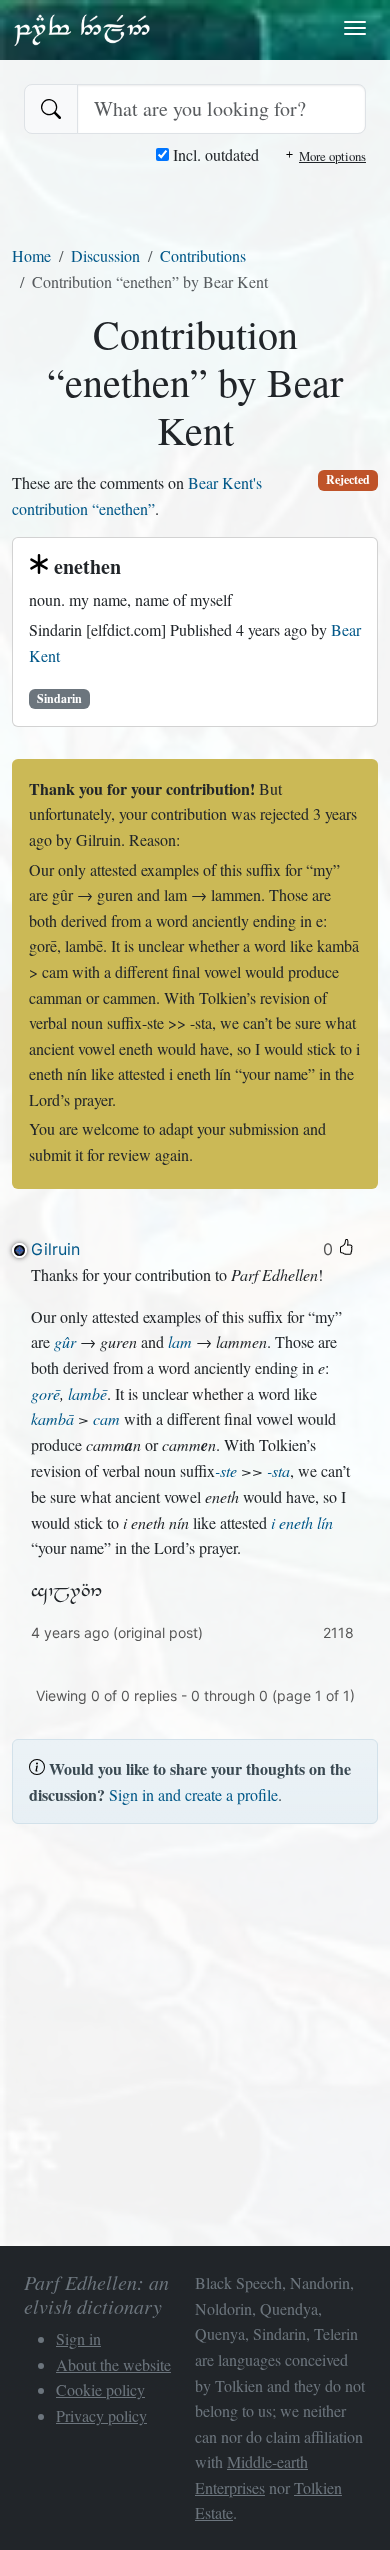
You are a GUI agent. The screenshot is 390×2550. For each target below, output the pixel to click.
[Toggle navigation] (355, 28)
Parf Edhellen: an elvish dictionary (82, 29)
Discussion (105, 255)
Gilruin (55, 1249)
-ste (226, 1470)
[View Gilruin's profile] (19, 1250)
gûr (65, 1341)
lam (180, 1341)
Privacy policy (101, 2415)
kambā (52, 1418)
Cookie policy (100, 2389)
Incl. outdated (214, 154)
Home (31, 255)
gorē (45, 1393)
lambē (87, 1393)
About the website (113, 2364)
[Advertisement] (195, 2035)
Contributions (203, 255)
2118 (338, 1632)
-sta (278, 1470)
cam (106, 1418)
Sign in (78, 2338)
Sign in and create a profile (193, 1794)
